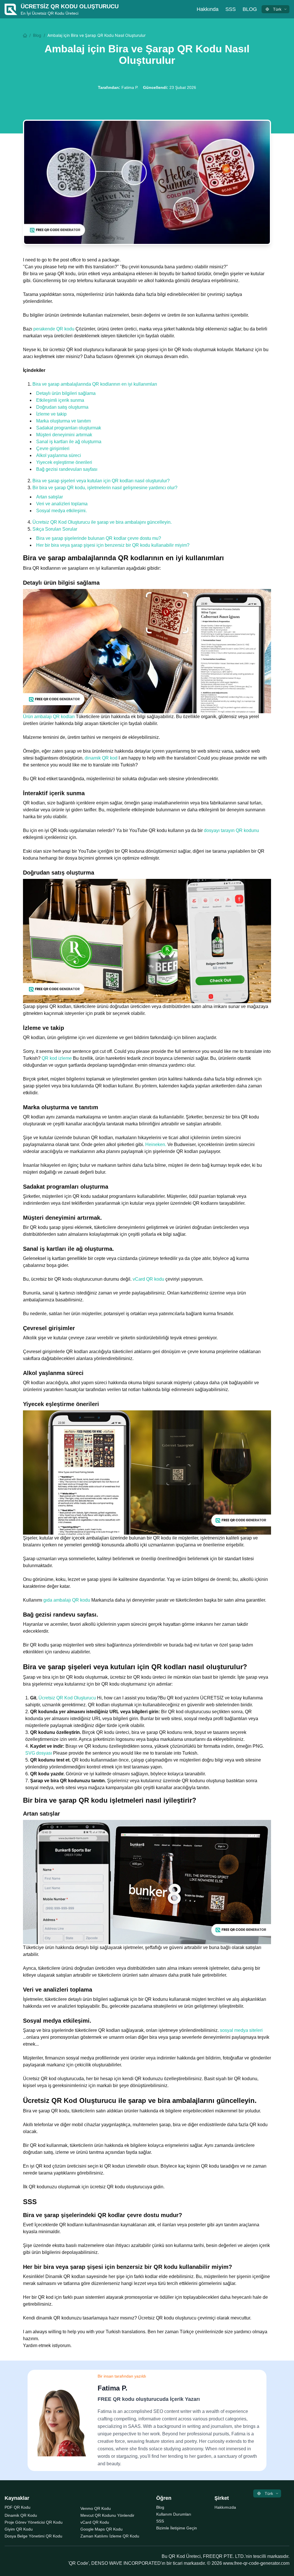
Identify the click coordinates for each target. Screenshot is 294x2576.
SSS (160, 2521)
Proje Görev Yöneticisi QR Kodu (34, 2522)
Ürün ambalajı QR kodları (49, 717)
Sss (231, 9)
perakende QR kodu (54, 329)
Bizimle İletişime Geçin (177, 2528)
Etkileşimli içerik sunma (60, 400)
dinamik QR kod (101, 758)
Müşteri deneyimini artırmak (64, 435)
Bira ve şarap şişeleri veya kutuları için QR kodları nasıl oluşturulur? (101, 481)
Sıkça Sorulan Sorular (55, 529)
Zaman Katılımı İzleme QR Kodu (110, 2536)
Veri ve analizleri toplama (62, 504)
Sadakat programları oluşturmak (69, 428)
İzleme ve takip (51, 414)
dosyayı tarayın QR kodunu (231, 830)
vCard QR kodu (148, 1279)
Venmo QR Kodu (96, 2508)
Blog (250, 9)
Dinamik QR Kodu (21, 2515)
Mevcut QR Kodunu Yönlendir (107, 2515)
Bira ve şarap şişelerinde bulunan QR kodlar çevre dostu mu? (99, 538)
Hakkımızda (225, 2507)
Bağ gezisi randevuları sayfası (67, 469)
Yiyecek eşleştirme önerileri (64, 462)
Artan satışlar (50, 497)
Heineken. (156, 1144)
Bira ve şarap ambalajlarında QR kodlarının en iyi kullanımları (95, 384)
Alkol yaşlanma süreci (59, 455)
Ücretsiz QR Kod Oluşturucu (67, 1698)
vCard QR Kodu (95, 2522)
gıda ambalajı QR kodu (67, 1600)
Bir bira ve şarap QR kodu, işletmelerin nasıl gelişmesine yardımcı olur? (105, 488)
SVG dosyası (39, 1753)
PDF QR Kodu (18, 2507)
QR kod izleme (57, 1058)
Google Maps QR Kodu (101, 2529)
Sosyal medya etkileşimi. (61, 511)
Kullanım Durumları (174, 2514)
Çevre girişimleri (53, 449)
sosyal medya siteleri (241, 2030)
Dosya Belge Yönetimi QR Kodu (33, 2536)
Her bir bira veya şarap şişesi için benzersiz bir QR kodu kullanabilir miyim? (113, 545)
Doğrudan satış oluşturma (62, 407)
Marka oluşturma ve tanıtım (63, 421)
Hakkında (208, 9)
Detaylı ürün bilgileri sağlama (66, 393)
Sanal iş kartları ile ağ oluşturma (69, 442)
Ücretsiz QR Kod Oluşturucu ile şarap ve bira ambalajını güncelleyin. (102, 522)
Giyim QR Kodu (19, 2529)
